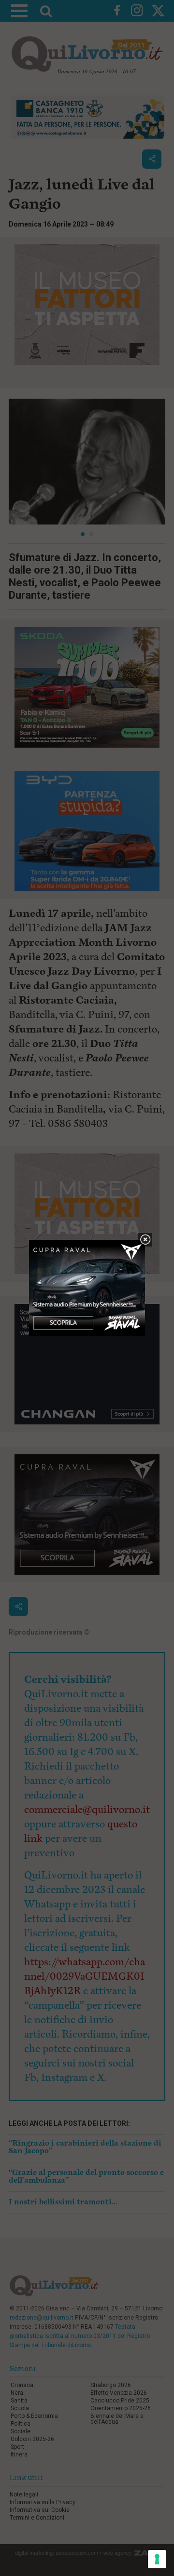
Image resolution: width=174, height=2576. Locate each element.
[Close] (145, 1240)
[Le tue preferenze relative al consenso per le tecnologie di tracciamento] (157, 2559)
